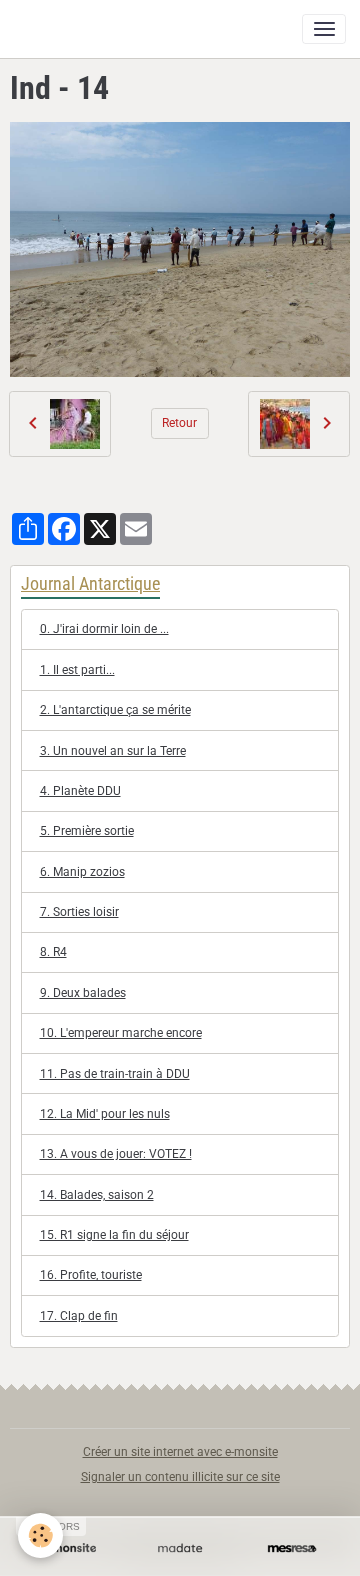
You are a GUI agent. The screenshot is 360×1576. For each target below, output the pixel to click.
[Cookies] (40, 1535)
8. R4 (53, 952)
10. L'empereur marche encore (121, 1033)
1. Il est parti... (77, 670)
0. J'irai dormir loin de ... (104, 629)
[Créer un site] (68, 1548)
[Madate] (180, 1548)
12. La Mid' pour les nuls (105, 1114)
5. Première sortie (87, 831)
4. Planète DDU (80, 791)
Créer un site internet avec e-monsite (180, 1452)
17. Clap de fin (79, 1316)
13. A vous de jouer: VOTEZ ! (116, 1154)
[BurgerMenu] (324, 29)
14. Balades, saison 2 (97, 1195)
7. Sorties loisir (79, 912)
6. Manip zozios (82, 872)
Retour (179, 423)
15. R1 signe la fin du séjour (114, 1235)
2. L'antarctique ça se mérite (115, 710)
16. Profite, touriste (91, 1275)
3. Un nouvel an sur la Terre (113, 751)
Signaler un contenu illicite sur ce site (180, 1477)
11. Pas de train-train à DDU (115, 1074)
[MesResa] (292, 1548)
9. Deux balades (83, 993)
